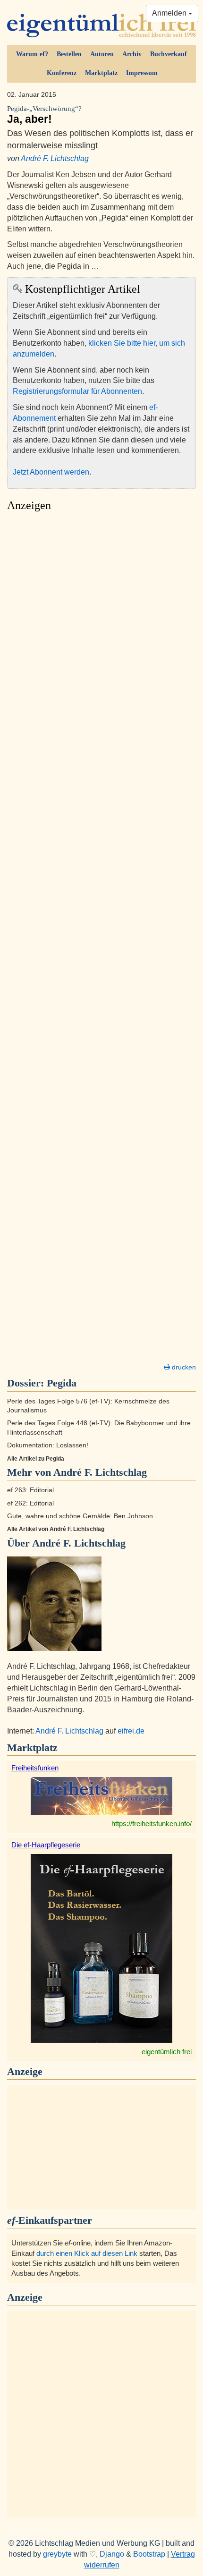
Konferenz (62, 73)
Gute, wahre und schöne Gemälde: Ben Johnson (80, 1516)
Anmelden (170, 13)
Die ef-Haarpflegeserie (46, 1845)
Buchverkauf (169, 54)
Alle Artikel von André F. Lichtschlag (56, 1529)
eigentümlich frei (167, 2052)
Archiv (132, 54)
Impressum (142, 73)
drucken (183, 1367)
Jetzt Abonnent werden (51, 472)
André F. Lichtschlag (55, 158)
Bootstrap (149, 2554)
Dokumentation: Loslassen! (48, 1445)
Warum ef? (32, 54)
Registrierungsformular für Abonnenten (77, 391)
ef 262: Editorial (30, 1503)
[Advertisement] (101, 940)
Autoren (102, 54)
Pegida (62, 1383)
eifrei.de (131, 1731)
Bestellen (69, 54)
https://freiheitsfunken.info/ (152, 1824)
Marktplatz (101, 73)
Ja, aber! (44, 115)
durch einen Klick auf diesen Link (87, 2253)
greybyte (57, 2554)
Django (112, 2554)
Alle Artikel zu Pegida (36, 1459)
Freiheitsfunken (35, 1768)
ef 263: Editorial (30, 1490)
